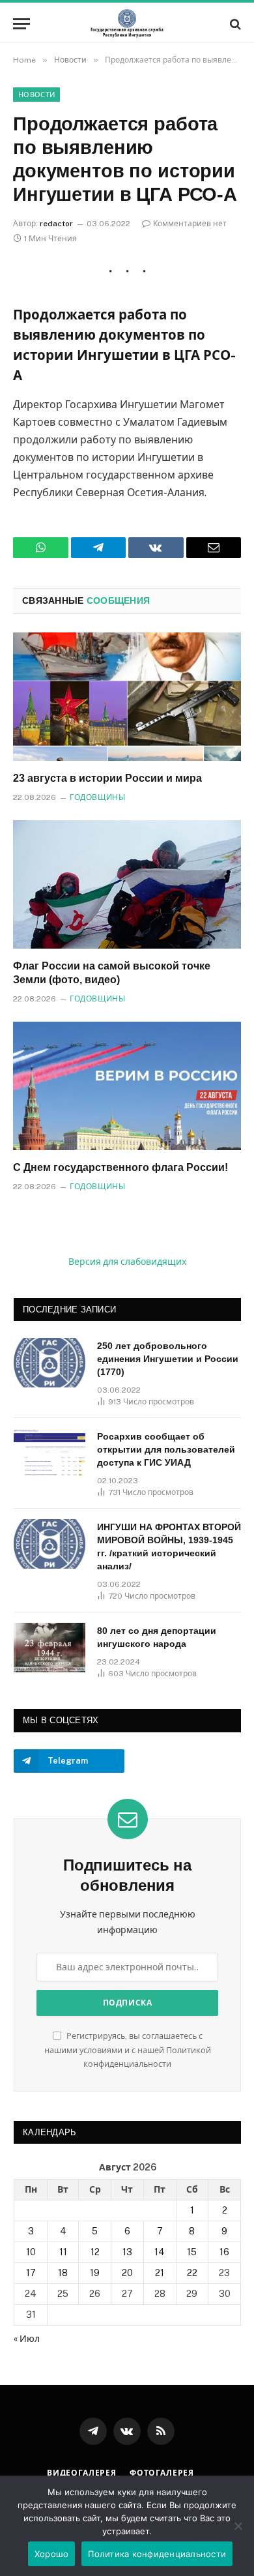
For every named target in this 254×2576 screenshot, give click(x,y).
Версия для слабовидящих (127, 1262)
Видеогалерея (82, 2473)
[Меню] (21, 24)
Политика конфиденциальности (157, 2554)
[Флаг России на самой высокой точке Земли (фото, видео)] (127, 884)
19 (95, 2273)
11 (63, 2252)
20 (127, 2273)
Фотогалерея (162, 2473)
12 (95, 2252)
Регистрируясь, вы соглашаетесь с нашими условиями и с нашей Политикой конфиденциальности (128, 2050)
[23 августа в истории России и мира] (127, 697)
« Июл (27, 2339)
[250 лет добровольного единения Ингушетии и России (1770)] (49, 1363)
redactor (56, 224)
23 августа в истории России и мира (107, 778)
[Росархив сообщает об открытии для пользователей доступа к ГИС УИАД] (49, 1453)
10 (31, 2252)
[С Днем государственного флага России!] (127, 1086)
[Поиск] (234, 24)
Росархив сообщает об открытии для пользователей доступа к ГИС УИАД (166, 1449)
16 (224, 2252)
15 (192, 2252)
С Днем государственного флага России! (120, 1167)
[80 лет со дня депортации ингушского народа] (49, 1648)
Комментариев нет (190, 224)
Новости (36, 95)
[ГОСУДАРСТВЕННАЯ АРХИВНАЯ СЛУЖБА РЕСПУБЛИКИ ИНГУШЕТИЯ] (127, 24)
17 (31, 2273)
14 (160, 2252)
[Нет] (238, 2526)
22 (192, 2273)
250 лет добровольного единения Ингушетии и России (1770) (168, 1359)
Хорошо (52, 2554)
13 (127, 2252)
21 (160, 2273)
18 (63, 2273)
